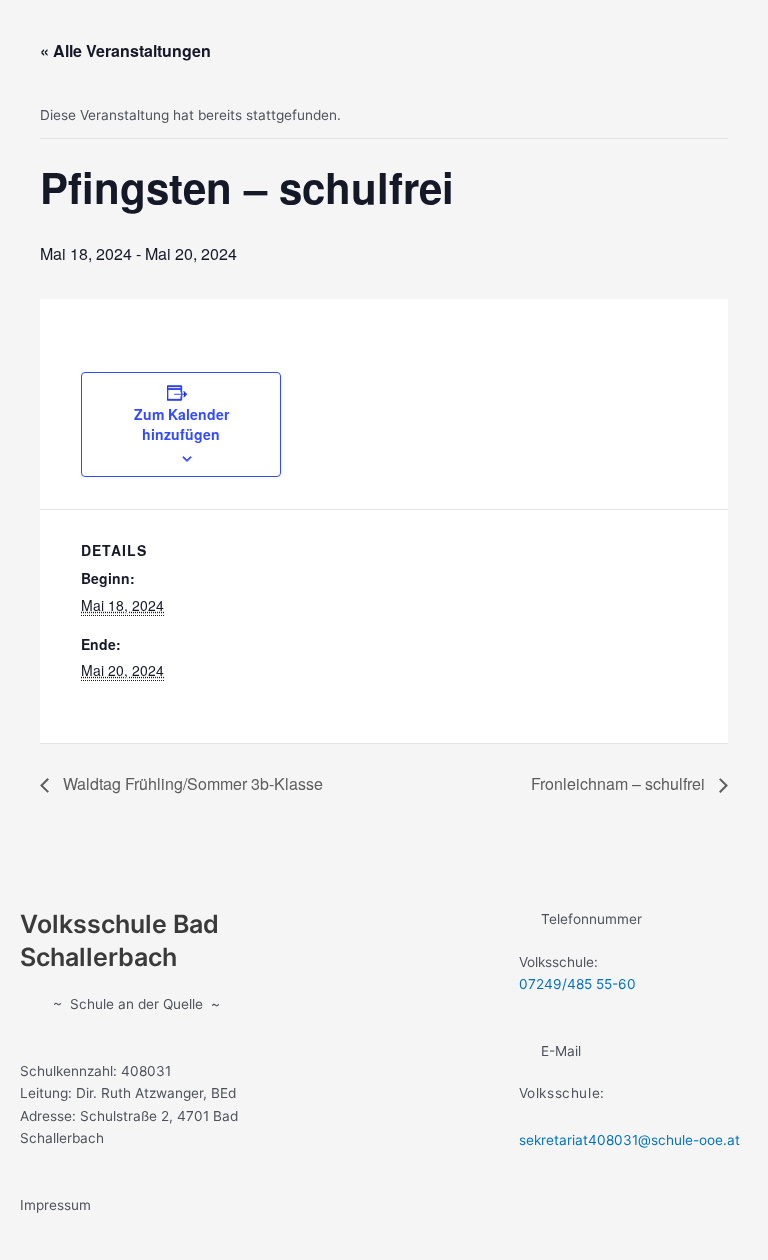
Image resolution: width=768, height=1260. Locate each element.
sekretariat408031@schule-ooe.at (629, 1140)
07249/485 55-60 (577, 984)
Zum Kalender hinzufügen (181, 424)
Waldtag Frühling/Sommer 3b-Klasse (191, 783)
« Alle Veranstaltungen (125, 50)
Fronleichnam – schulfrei (620, 783)
